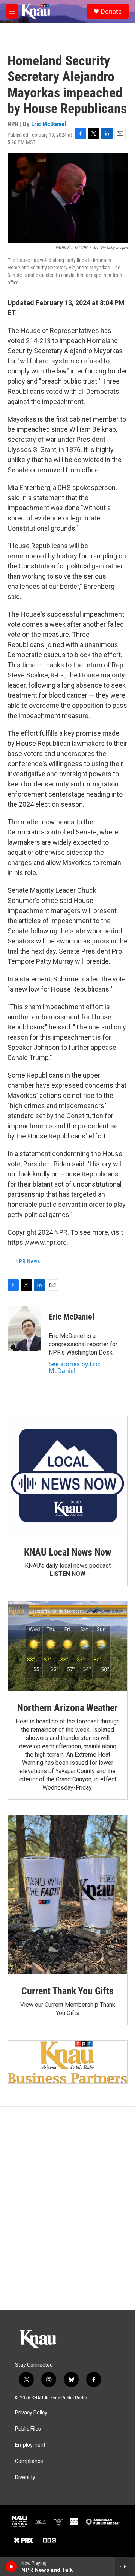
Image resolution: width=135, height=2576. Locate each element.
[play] (11, 2567)
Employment (30, 2445)
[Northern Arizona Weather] (67, 1646)
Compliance (29, 2461)
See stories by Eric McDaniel (74, 1367)
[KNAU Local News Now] (67, 1476)
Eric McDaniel (49, 124)
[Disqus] (67, 2208)
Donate (111, 11)
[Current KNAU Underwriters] (67, 2062)
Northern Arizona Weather (67, 1708)
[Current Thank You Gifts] (67, 1895)
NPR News (28, 1261)
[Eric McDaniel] (24, 1328)
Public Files (28, 2429)
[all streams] (125, 2567)
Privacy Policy (31, 2413)
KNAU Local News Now (67, 1552)
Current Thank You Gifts (67, 1991)
